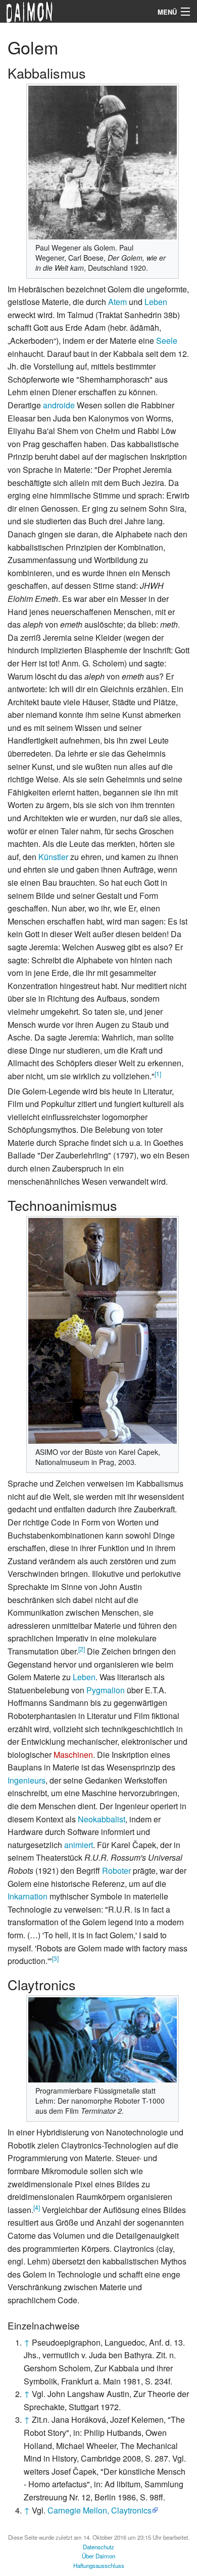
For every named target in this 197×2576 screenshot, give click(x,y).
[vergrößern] (166, 246)
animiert (79, 1845)
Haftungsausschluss (99, 2565)
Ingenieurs (27, 1780)
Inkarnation (28, 1896)
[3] (55, 1958)
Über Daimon (98, 2556)
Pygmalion (106, 1690)
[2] (82, 1649)
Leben (156, 302)
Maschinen (73, 1755)
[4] (37, 2207)
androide (59, 405)
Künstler (53, 857)
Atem (117, 302)
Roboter (116, 1870)
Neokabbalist (102, 1819)
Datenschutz (98, 2547)
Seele (167, 341)
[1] (158, 1074)
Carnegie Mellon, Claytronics (100, 2510)
